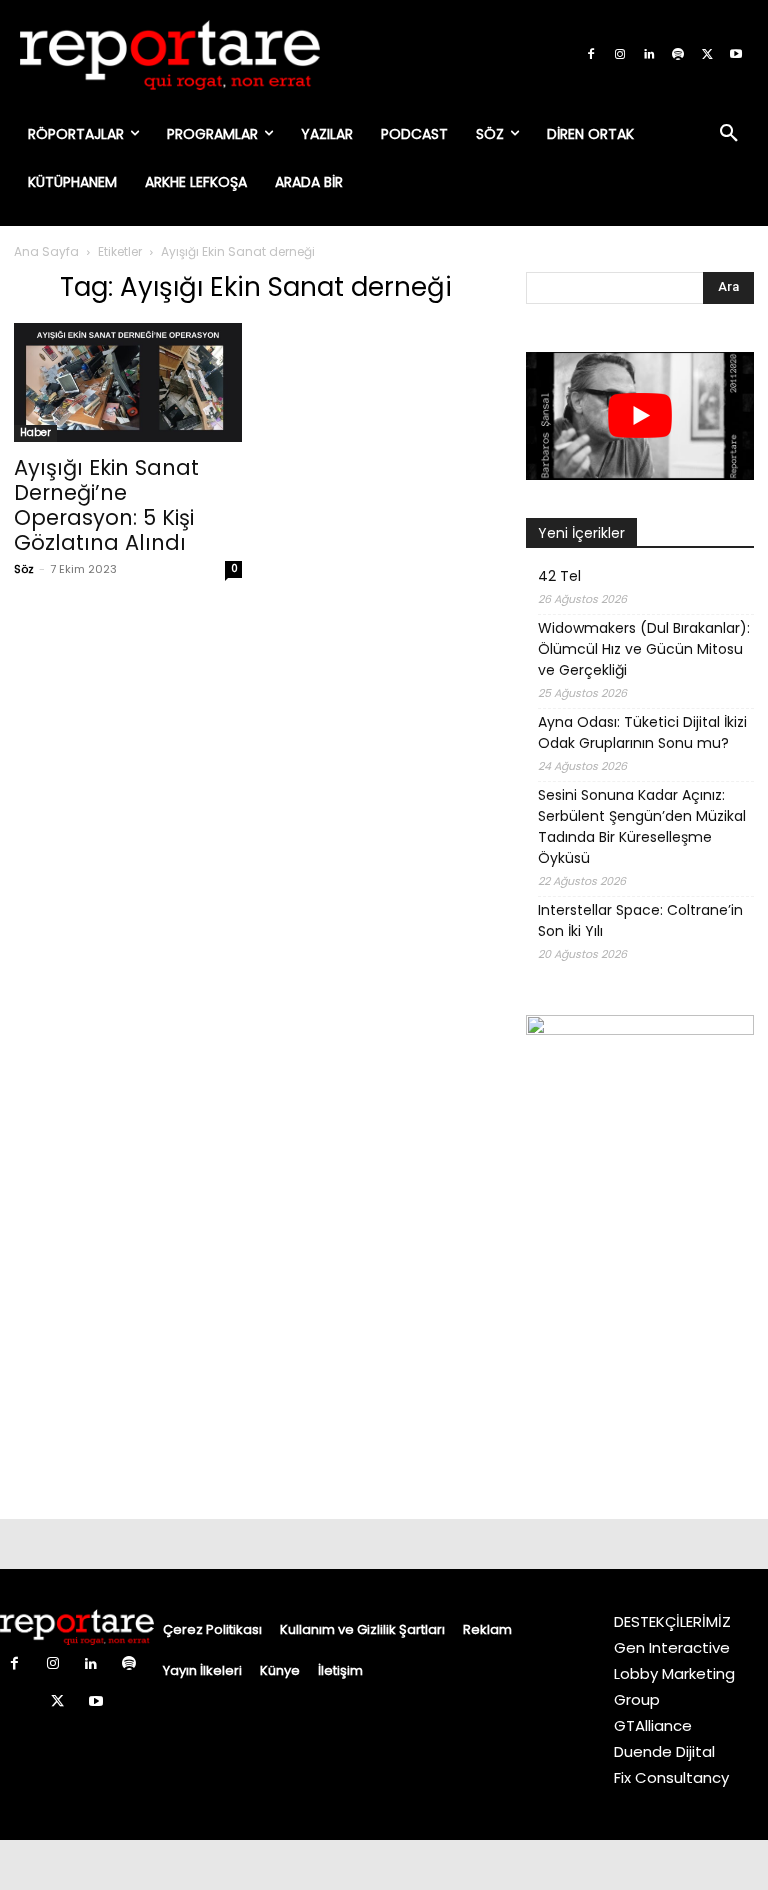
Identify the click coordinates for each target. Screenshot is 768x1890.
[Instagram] (620, 55)
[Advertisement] (640, 1381)
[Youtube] (736, 55)
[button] (729, 134)
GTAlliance (653, 1725)
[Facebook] (591, 55)
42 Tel (559, 576)
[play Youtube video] (640, 416)
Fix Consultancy (671, 1777)
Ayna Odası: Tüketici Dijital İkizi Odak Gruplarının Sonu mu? (642, 732)
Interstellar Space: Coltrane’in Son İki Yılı (640, 920)
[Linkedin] (649, 55)
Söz (24, 569)
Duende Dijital (664, 1751)
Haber (35, 432)
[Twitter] (707, 55)
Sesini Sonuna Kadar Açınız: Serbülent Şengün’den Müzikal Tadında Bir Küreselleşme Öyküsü (642, 826)
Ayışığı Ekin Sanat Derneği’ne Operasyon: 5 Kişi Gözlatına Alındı (106, 505)
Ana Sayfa (46, 251)
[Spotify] (678, 55)
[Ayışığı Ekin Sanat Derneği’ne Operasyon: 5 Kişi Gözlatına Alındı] (128, 383)
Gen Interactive (672, 1647)
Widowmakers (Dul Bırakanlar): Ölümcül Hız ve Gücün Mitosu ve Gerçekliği (644, 649)
